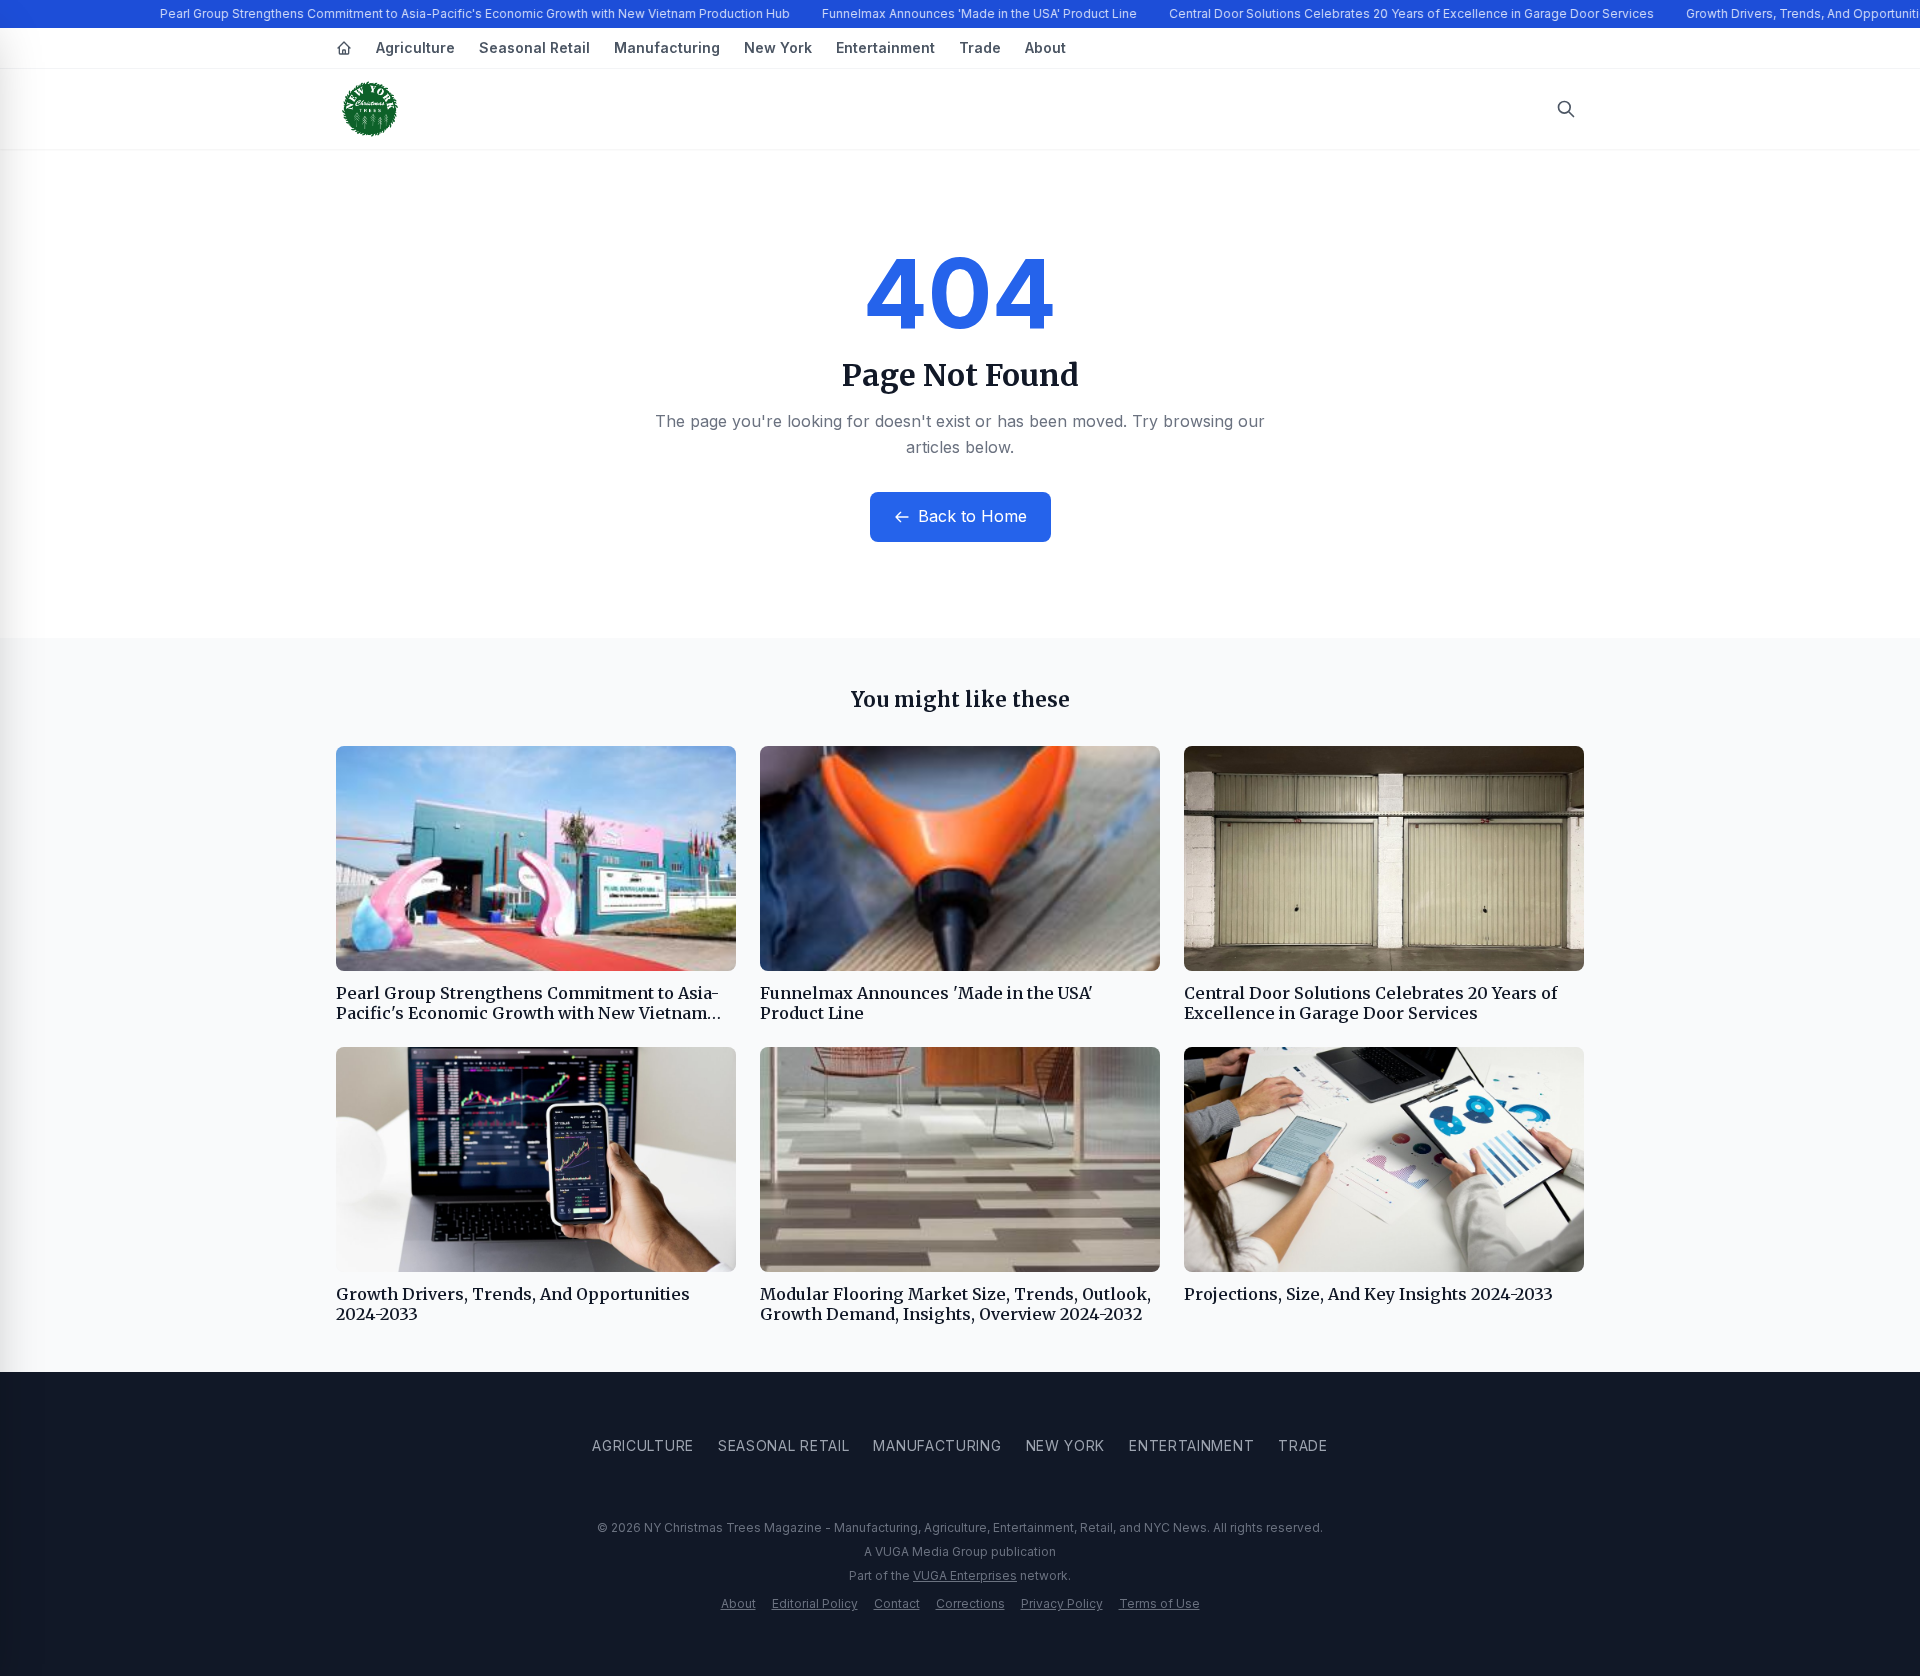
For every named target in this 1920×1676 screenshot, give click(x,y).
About (1045, 47)
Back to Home (972, 516)
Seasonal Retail (534, 47)
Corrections (970, 1603)
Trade (980, 47)
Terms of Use (1159, 1603)
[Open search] (1566, 109)
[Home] (344, 48)
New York (778, 47)
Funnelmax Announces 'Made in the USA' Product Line (971, 13)
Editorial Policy (815, 1603)
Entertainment (885, 47)
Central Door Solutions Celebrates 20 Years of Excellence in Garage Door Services (1403, 13)
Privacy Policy (1062, 1603)
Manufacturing (667, 47)
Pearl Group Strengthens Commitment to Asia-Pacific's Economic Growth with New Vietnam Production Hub (467, 13)
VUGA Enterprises (965, 1575)
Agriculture (415, 47)
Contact (897, 1603)
